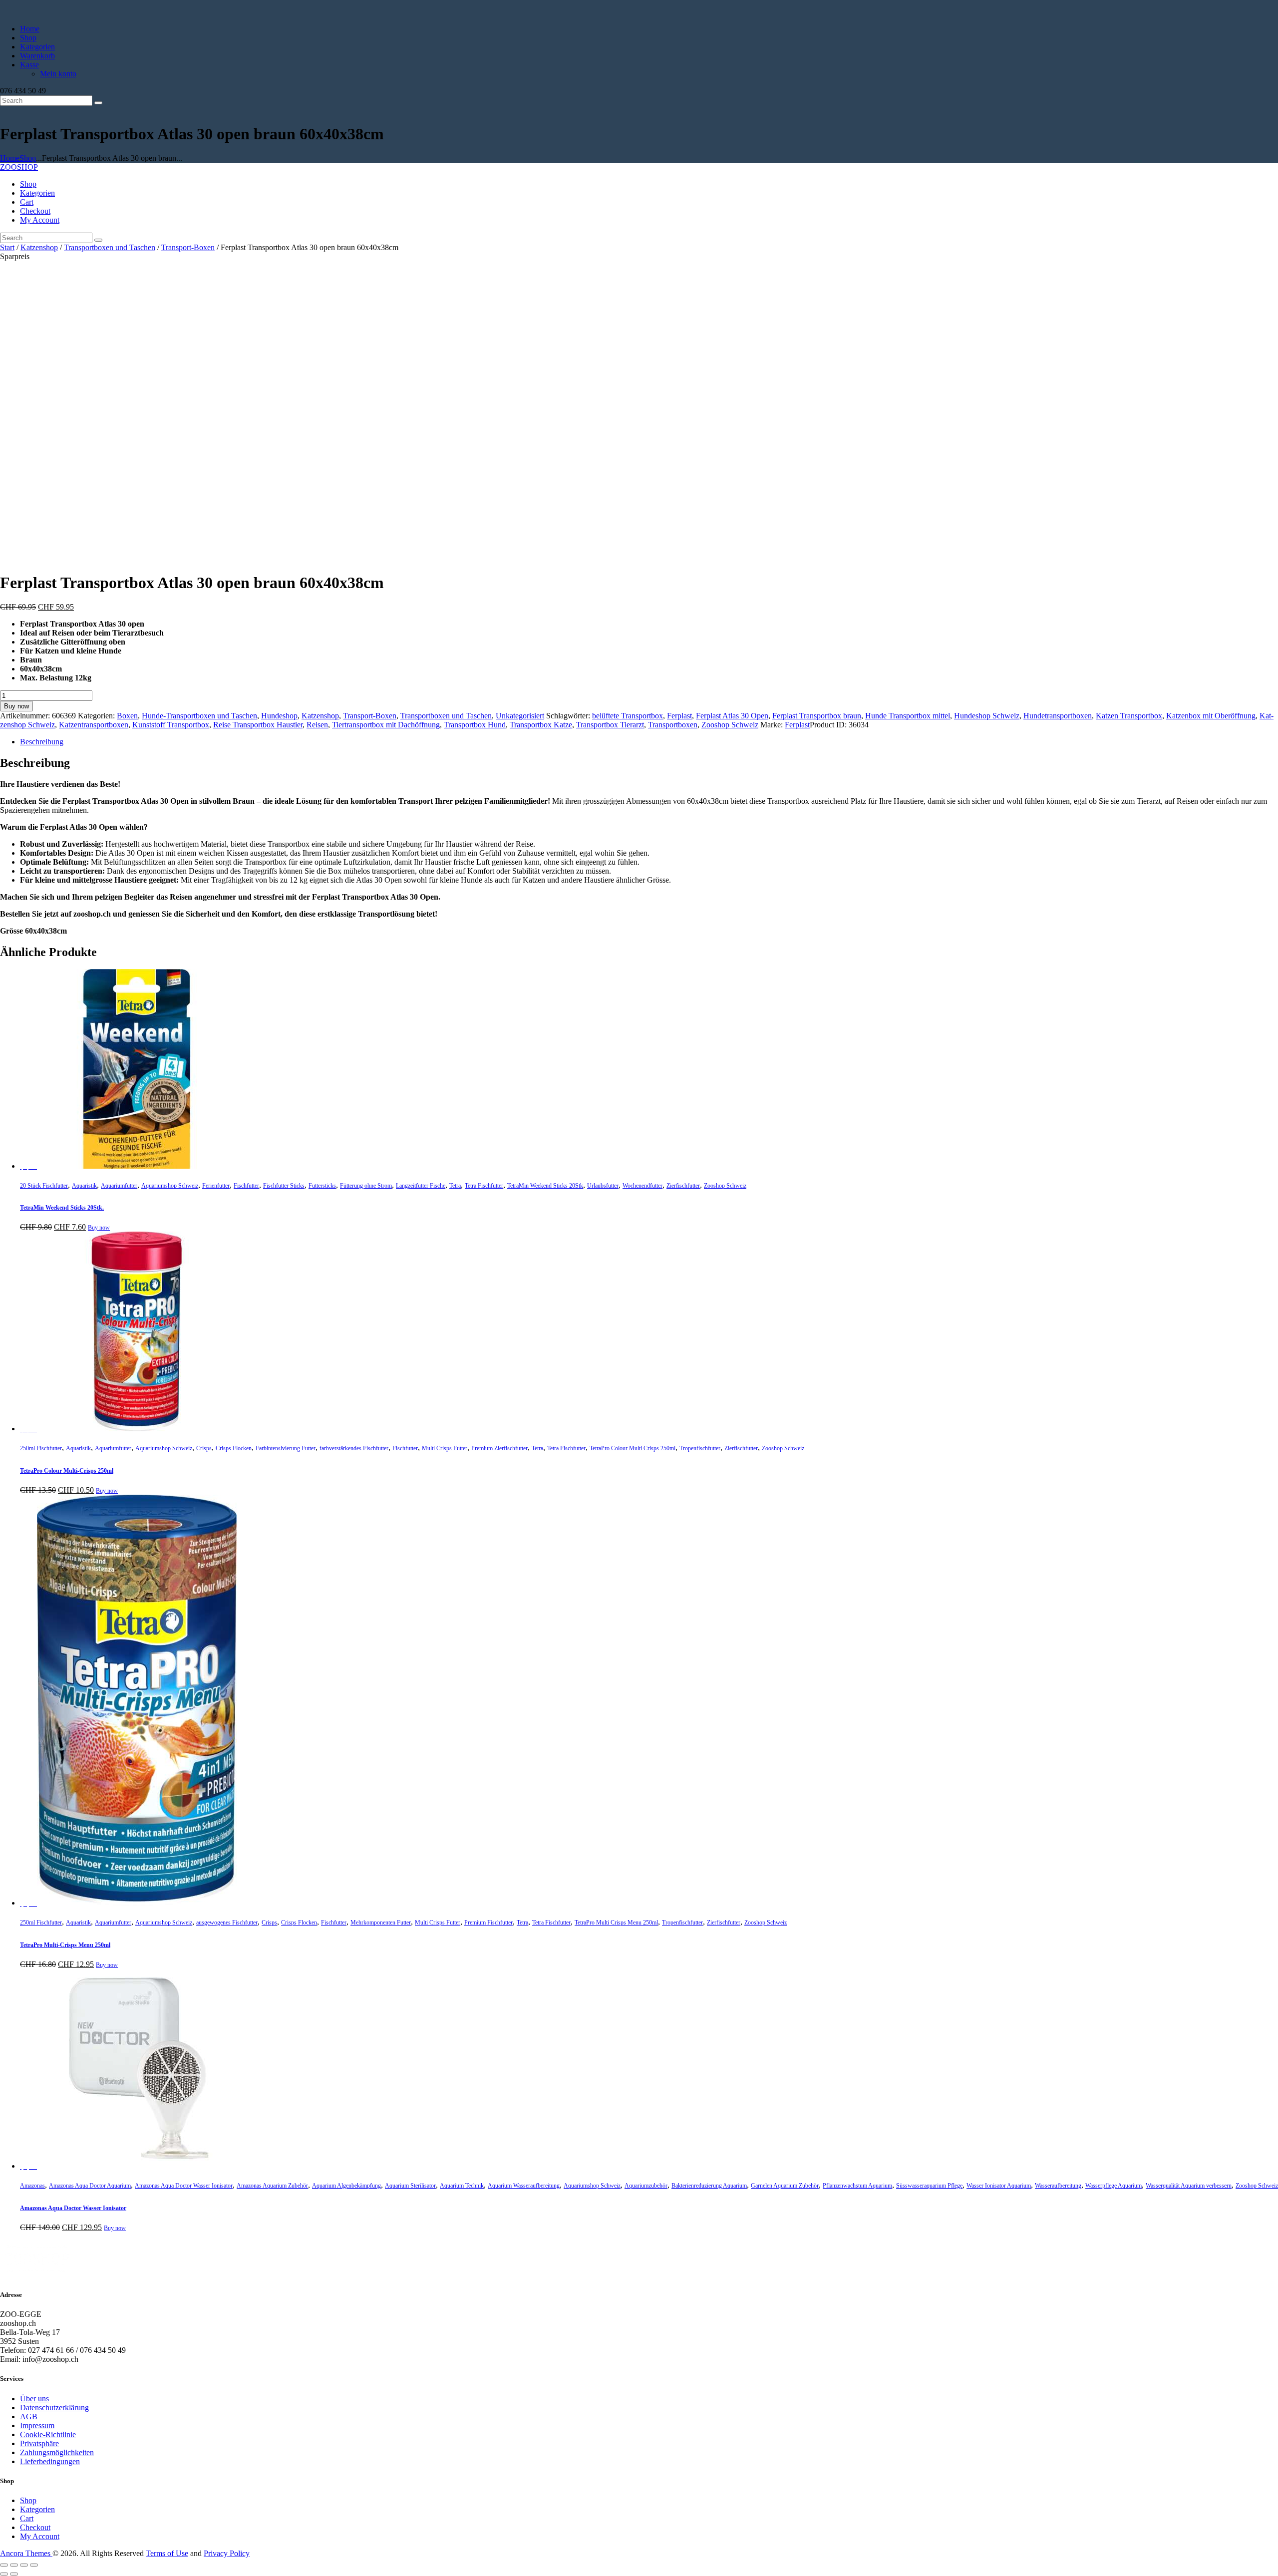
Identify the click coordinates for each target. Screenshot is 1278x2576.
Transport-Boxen (188, 247)
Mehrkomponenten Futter (381, 1923)
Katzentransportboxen (94, 725)
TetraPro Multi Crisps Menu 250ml (616, 1923)
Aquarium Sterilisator (410, 2186)
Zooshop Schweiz (730, 725)
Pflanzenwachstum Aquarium (857, 2186)
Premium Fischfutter (488, 1923)
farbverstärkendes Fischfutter (354, 1448)
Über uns (34, 2399)
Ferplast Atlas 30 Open (732, 716)
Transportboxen (673, 725)
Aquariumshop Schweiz (170, 1186)
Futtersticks (322, 1186)
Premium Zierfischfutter (499, 1448)
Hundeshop (279, 716)
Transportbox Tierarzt (610, 725)
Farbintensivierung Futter (286, 1448)
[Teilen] (24, 2565)
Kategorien (37, 2509)
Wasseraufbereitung (1058, 2186)
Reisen (317, 725)
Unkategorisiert (520, 716)
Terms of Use (167, 2553)
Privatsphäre (39, 2443)
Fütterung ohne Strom (366, 1186)
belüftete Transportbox (628, 716)
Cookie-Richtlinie (48, 2434)
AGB (29, 2416)
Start (7, 247)
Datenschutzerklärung (54, 2408)
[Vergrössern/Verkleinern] (4, 2565)
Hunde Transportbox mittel (908, 716)
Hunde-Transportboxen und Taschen (199, 716)
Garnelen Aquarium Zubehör (785, 2186)
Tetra (455, 1186)
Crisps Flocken (234, 1448)
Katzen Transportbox (1129, 716)
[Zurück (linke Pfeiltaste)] (4, 2574)
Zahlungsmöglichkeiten (57, 2452)
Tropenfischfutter (700, 1448)
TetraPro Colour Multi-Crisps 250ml (67, 1471)
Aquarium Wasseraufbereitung (524, 2186)
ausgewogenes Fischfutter (227, 1923)
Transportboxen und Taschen (110, 247)
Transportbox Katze (541, 725)
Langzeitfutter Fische (421, 1186)
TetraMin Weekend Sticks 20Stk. (62, 1208)
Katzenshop (39, 247)
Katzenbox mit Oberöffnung (1211, 716)
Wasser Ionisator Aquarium (999, 2186)
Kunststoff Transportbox (171, 725)
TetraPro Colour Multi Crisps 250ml (633, 1448)
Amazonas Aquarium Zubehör (272, 2186)
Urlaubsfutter (603, 1186)
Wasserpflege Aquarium (1114, 2186)
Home (10, 158)
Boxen (127, 716)
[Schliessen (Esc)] (34, 2565)
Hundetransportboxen (1058, 716)
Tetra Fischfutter (484, 1186)
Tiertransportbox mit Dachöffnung (386, 725)
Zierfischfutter (683, 1186)
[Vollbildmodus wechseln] (14, 2565)
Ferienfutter (216, 1186)
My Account (40, 2536)
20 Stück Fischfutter (44, 1186)
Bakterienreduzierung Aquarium (709, 2186)
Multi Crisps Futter (445, 1448)
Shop (28, 158)
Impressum (37, 2425)
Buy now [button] (99, 1228)
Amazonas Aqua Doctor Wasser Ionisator (184, 2186)
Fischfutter (246, 1186)
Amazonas (32, 2186)
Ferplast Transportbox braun (817, 716)
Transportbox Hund (475, 725)
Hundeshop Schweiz (987, 716)
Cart (27, 2518)
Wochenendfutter (642, 1186)
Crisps (204, 1448)
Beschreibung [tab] (42, 742)
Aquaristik (84, 1186)
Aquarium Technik (462, 2186)
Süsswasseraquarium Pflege (929, 2186)
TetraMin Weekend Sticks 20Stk (545, 1186)
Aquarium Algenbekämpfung (346, 2186)
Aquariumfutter (119, 1186)
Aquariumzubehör (646, 2186)
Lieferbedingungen (50, 2461)
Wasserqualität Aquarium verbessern (1189, 2186)
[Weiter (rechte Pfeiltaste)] (14, 2574)
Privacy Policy (227, 2553)
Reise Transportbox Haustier (258, 725)
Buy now (16, 706)
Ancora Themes (26, 2553)
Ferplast (679, 716)
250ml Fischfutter (41, 1448)
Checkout (35, 2527)
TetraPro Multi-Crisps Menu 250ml (65, 1945)
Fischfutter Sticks (284, 1186)
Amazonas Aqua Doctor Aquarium (90, 2186)
